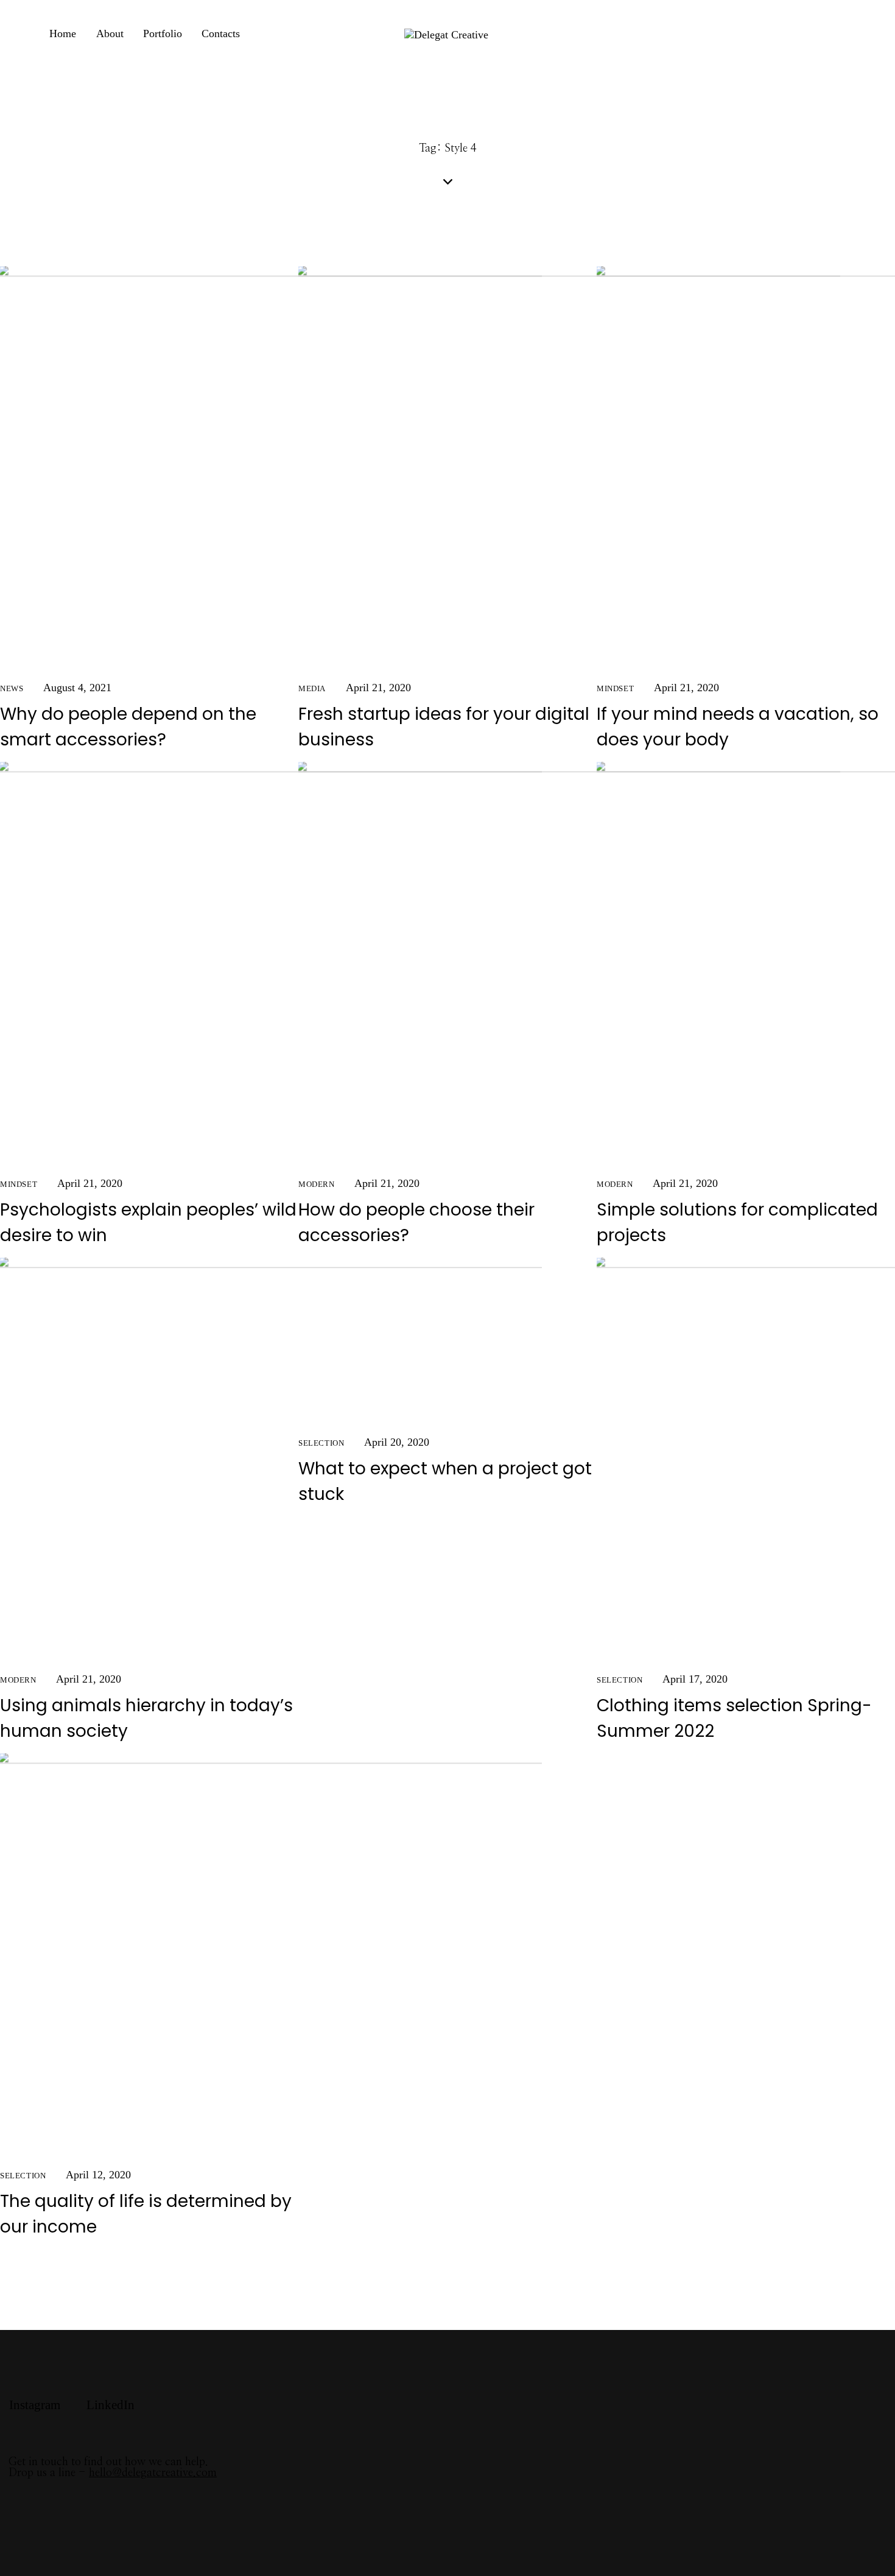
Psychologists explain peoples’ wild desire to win (148, 1223)
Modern (317, 1184)
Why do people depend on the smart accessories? (128, 727)
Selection (321, 1443)
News (12, 688)
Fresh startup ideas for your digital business (444, 727)
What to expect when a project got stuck (445, 1481)
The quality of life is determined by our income (146, 2214)
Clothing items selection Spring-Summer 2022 (734, 1718)
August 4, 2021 (77, 688)
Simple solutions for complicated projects (737, 1223)
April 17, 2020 (695, 1679)
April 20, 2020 (397, 1442)
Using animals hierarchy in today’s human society (146, 1718)
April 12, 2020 (98, 2175)
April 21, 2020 (378, 688)
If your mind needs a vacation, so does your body (738, 727)
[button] (324, 1342)
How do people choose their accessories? (416, 1223)
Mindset (615, 688)
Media (312, 688)
